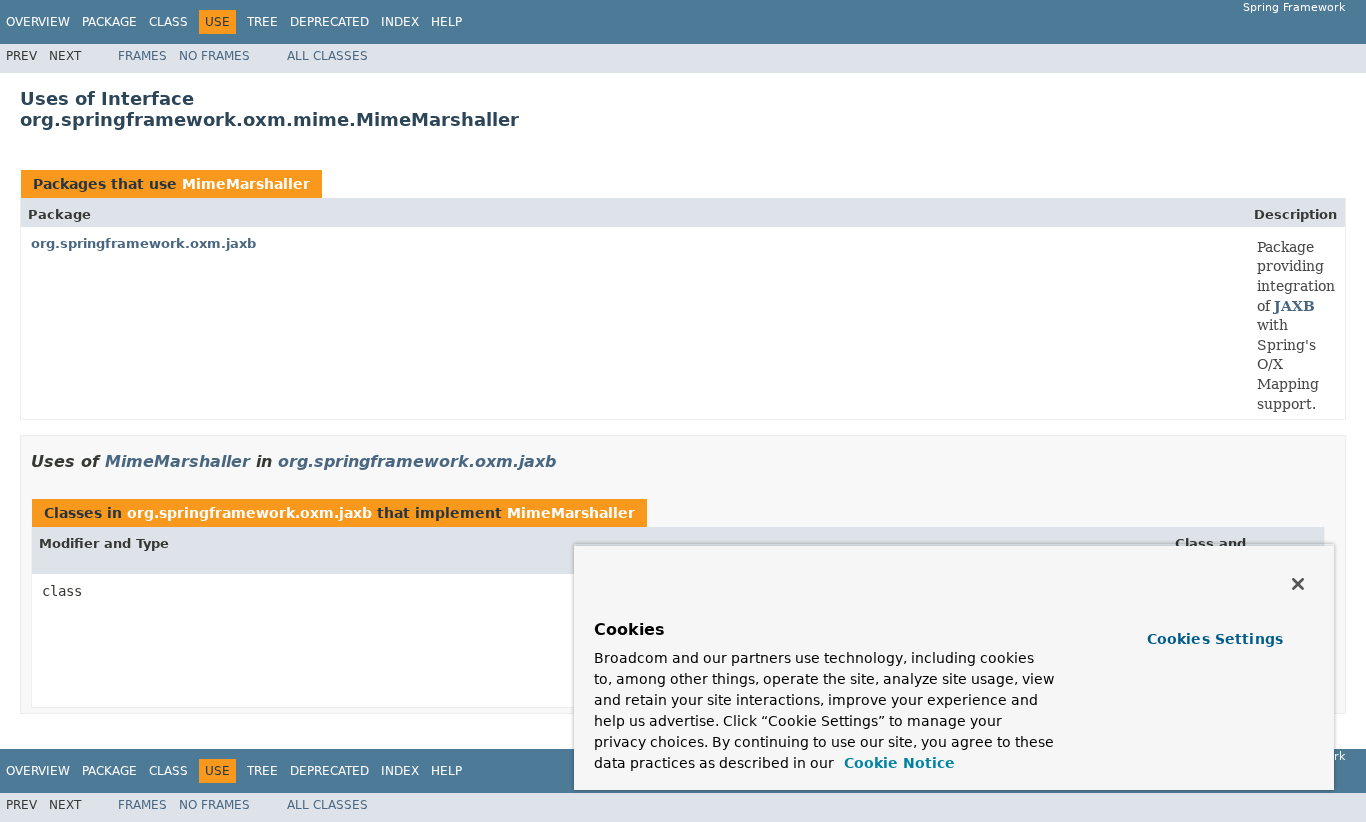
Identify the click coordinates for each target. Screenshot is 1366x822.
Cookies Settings (1215, 639)
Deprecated (329, 22)
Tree (262, 22)
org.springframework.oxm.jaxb (143, 243)
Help (446, 22)
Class (168, 22)
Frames (142, 56)
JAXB (1294, 306)
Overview (38, 22)
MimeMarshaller (246, 184)
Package (109, 22)
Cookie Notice (897, 763)
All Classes (327, 56)
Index (400, 22)
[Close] (1298, 584)
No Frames (214, 56)
